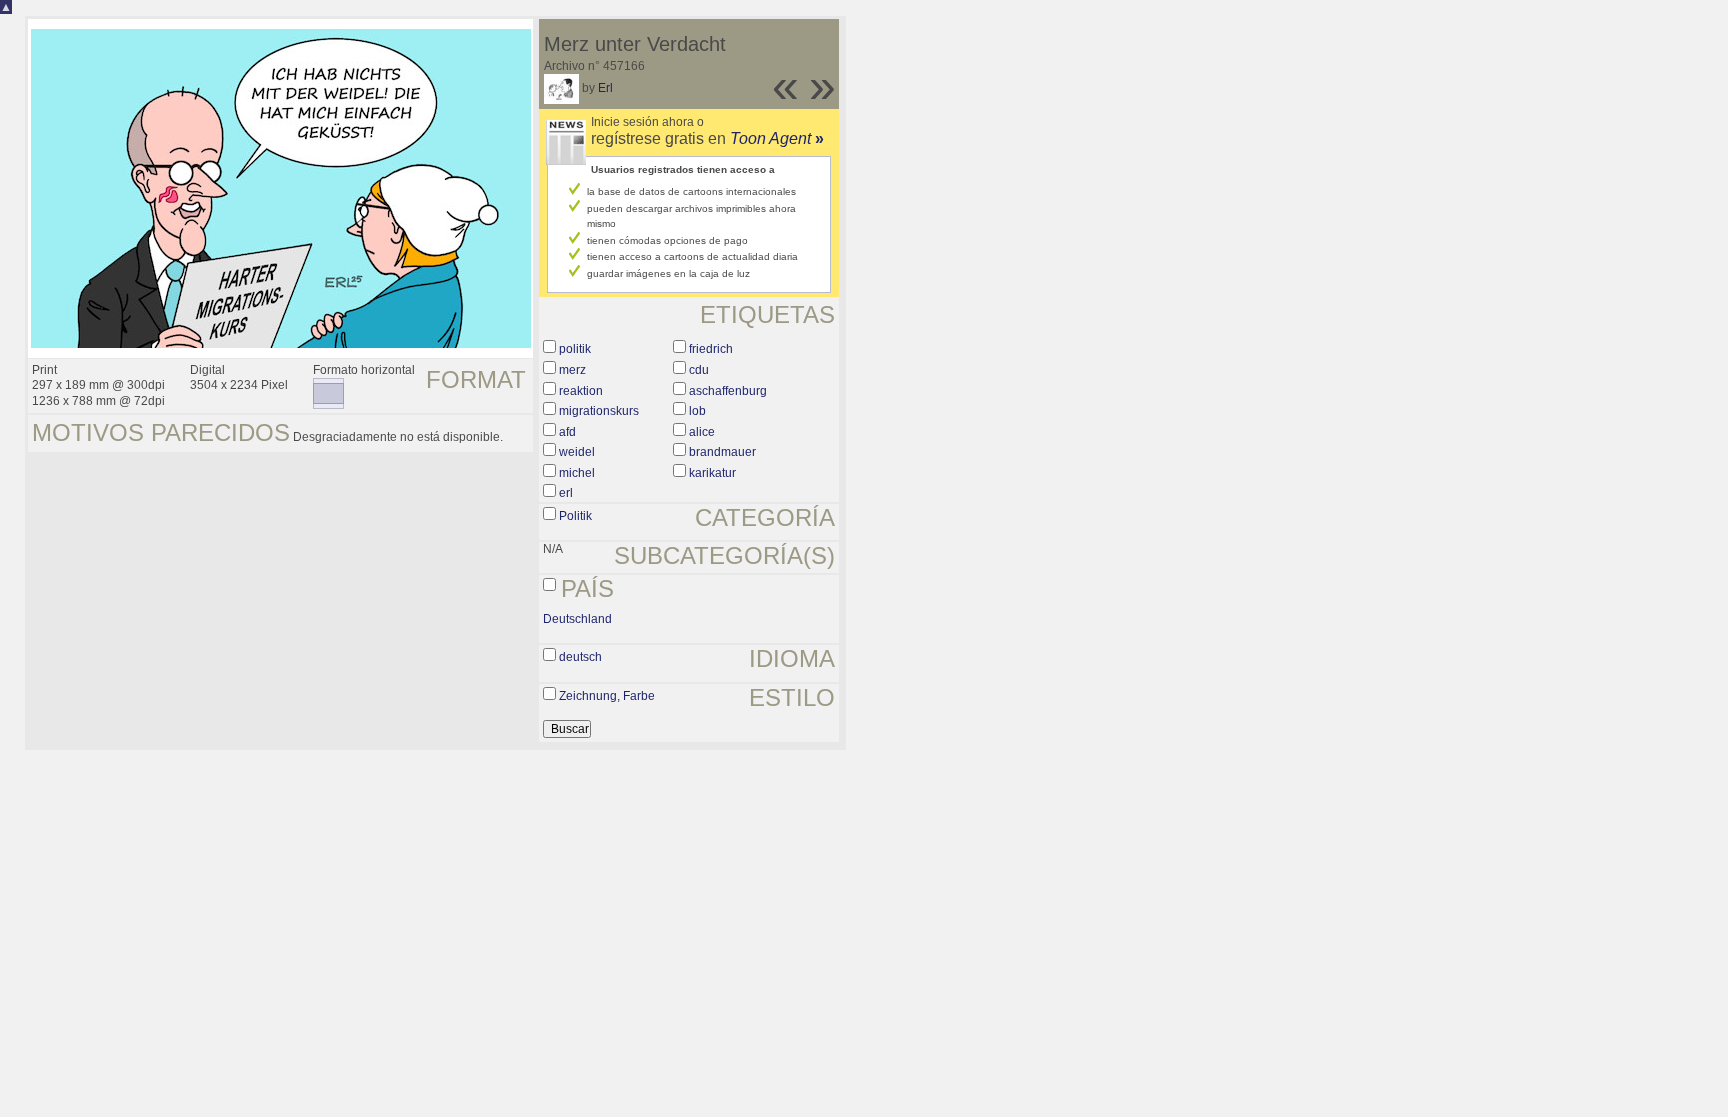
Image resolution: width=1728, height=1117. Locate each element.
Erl (605, 88)
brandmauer (722, 452)
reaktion (581, 391)
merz (572, 370)
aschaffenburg (728, 391)
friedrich (711, 349)
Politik (575, 516)
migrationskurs (599, 411)
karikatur (712, 473)
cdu (699, 370)
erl (566, 493)
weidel (577, 452)
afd (567, 432)
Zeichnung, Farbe (607, 696)
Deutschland (577, 619)
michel (577, 473)
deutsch (580, 657)
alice (702, 432)
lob (697, 411)
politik (575, 349)
